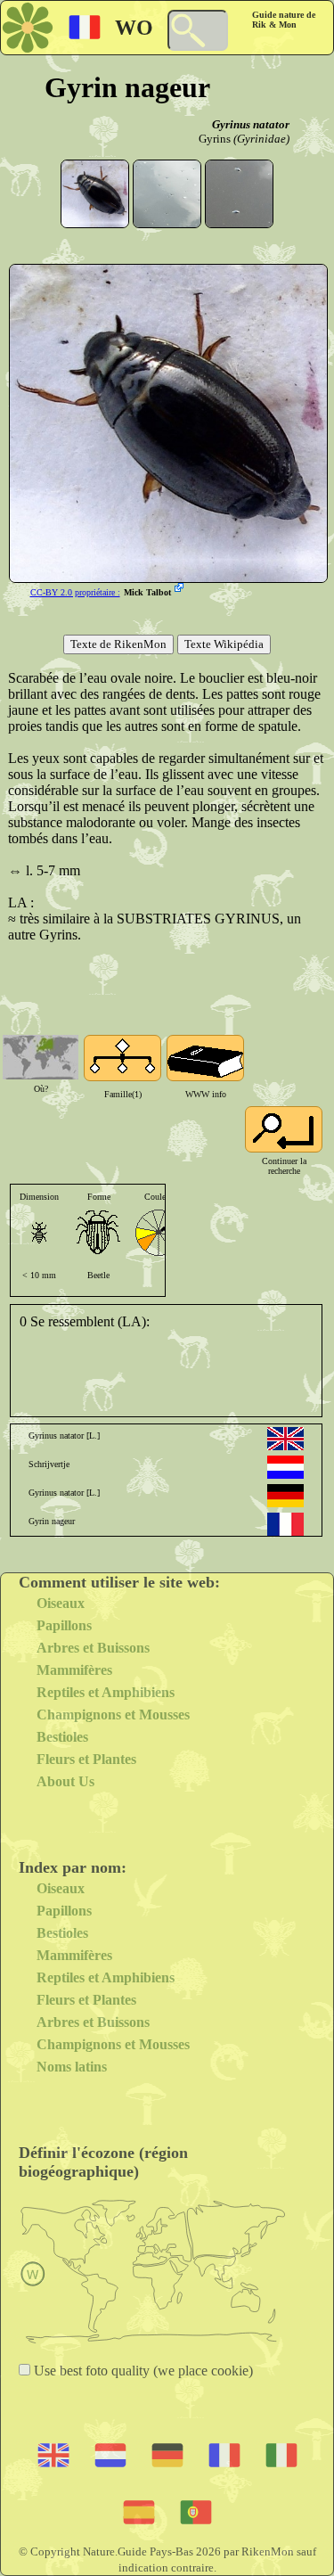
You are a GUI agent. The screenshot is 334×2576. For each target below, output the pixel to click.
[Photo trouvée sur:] (181, 589)
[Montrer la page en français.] (285, 1524)
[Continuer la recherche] (284, 1129)
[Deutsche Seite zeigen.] (285, 1496)
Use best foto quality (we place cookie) (142, 2371)
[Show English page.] (285, 1439)
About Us (65, 1781)
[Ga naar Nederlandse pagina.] (285, 1467)
